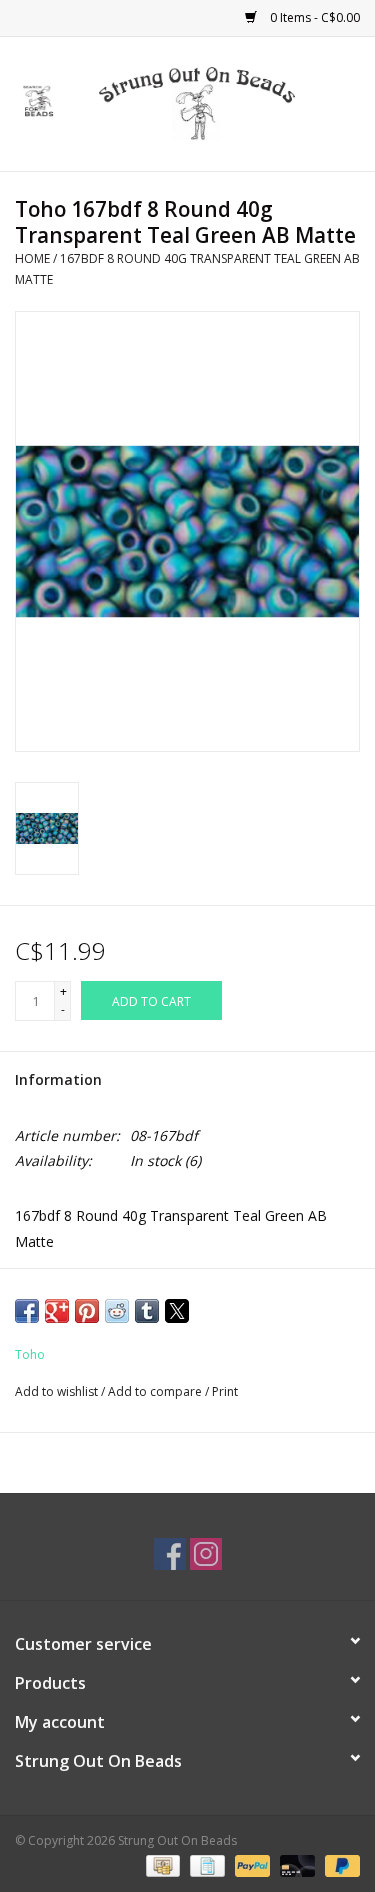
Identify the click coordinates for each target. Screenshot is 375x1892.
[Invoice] (205, 1864)
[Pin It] (87, 1311)
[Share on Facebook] (27, 1311)
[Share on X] (177, 1311)
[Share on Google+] (57, 1311)
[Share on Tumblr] (147, 1311)
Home (32, 258)
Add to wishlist (58, 1391)
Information (58, 1079)
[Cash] (161, 1864)
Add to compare (156, 1391)
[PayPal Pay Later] (339, 1864)
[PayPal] (250, 1864)
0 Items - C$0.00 (313, 17)
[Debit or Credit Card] (295, 1864)
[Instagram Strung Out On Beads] (206, 1554)
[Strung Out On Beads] (227, 102)
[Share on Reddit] (117, 1311)
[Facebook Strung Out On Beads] (170, 1554)
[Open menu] (39, 100)
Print (225, 1391)
